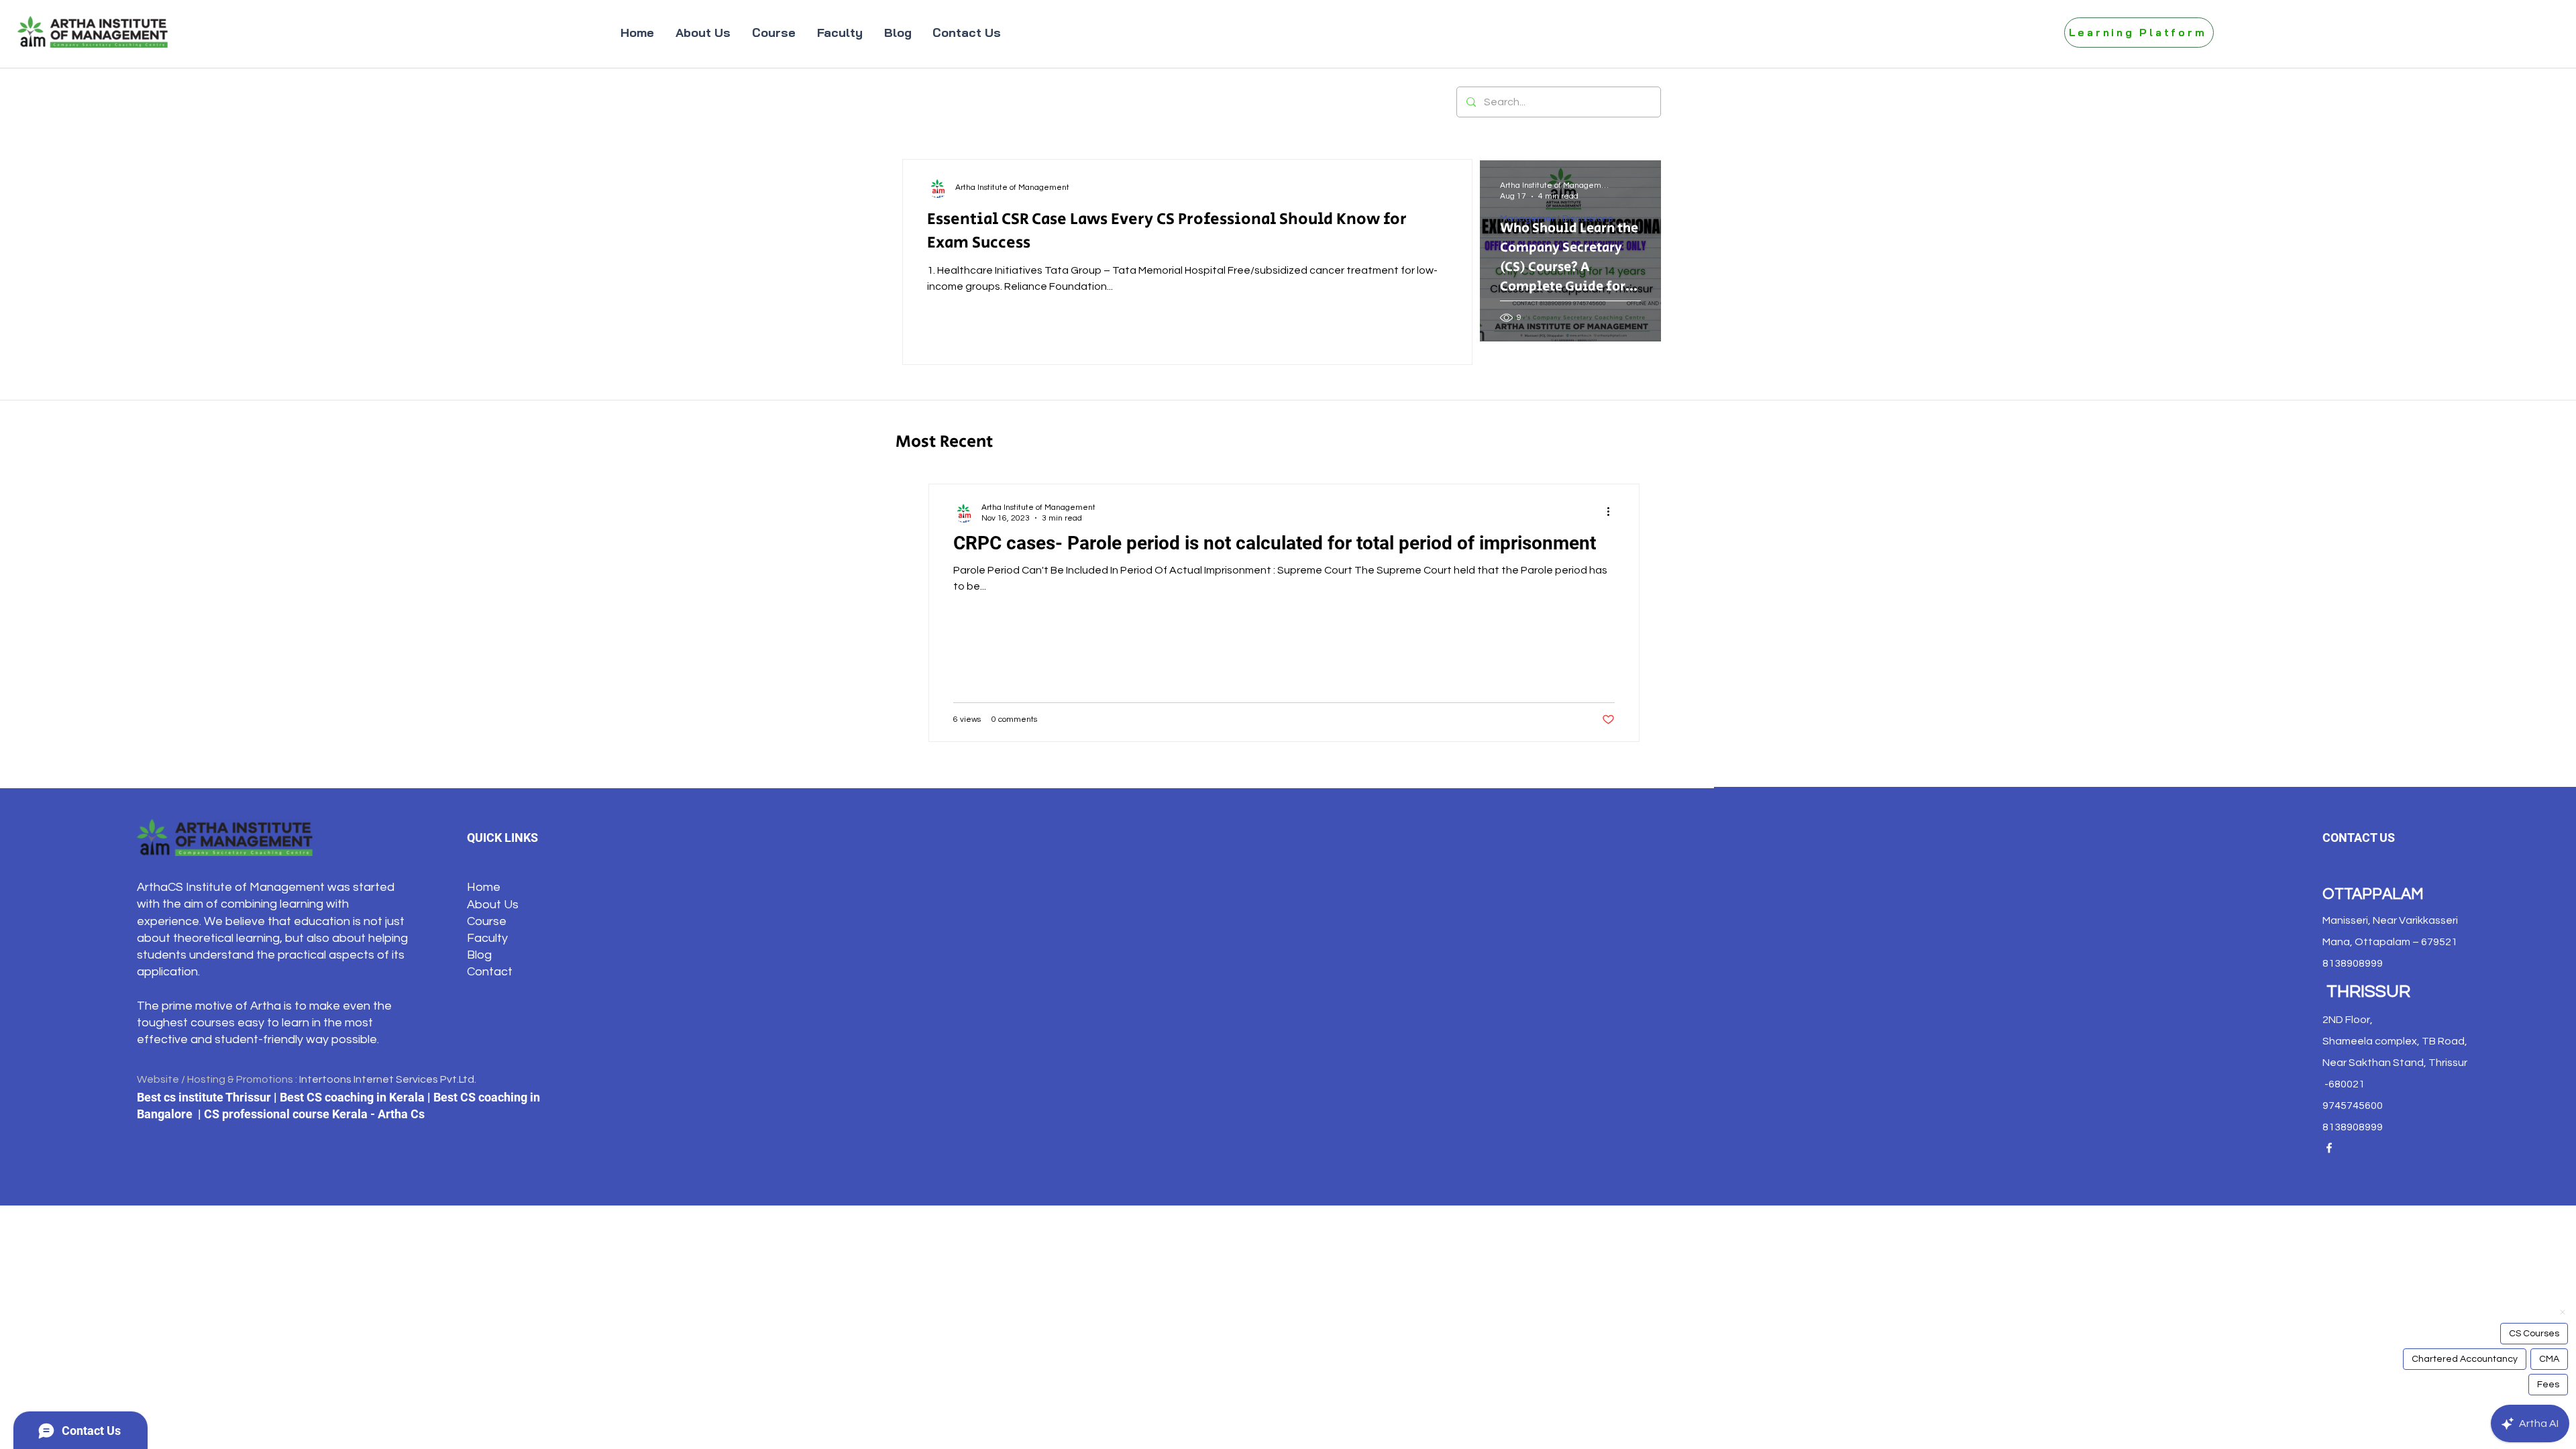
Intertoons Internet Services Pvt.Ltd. (388, 1079)
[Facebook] (2329, 1148)
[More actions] (1613, 512)
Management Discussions (1556, 219)
